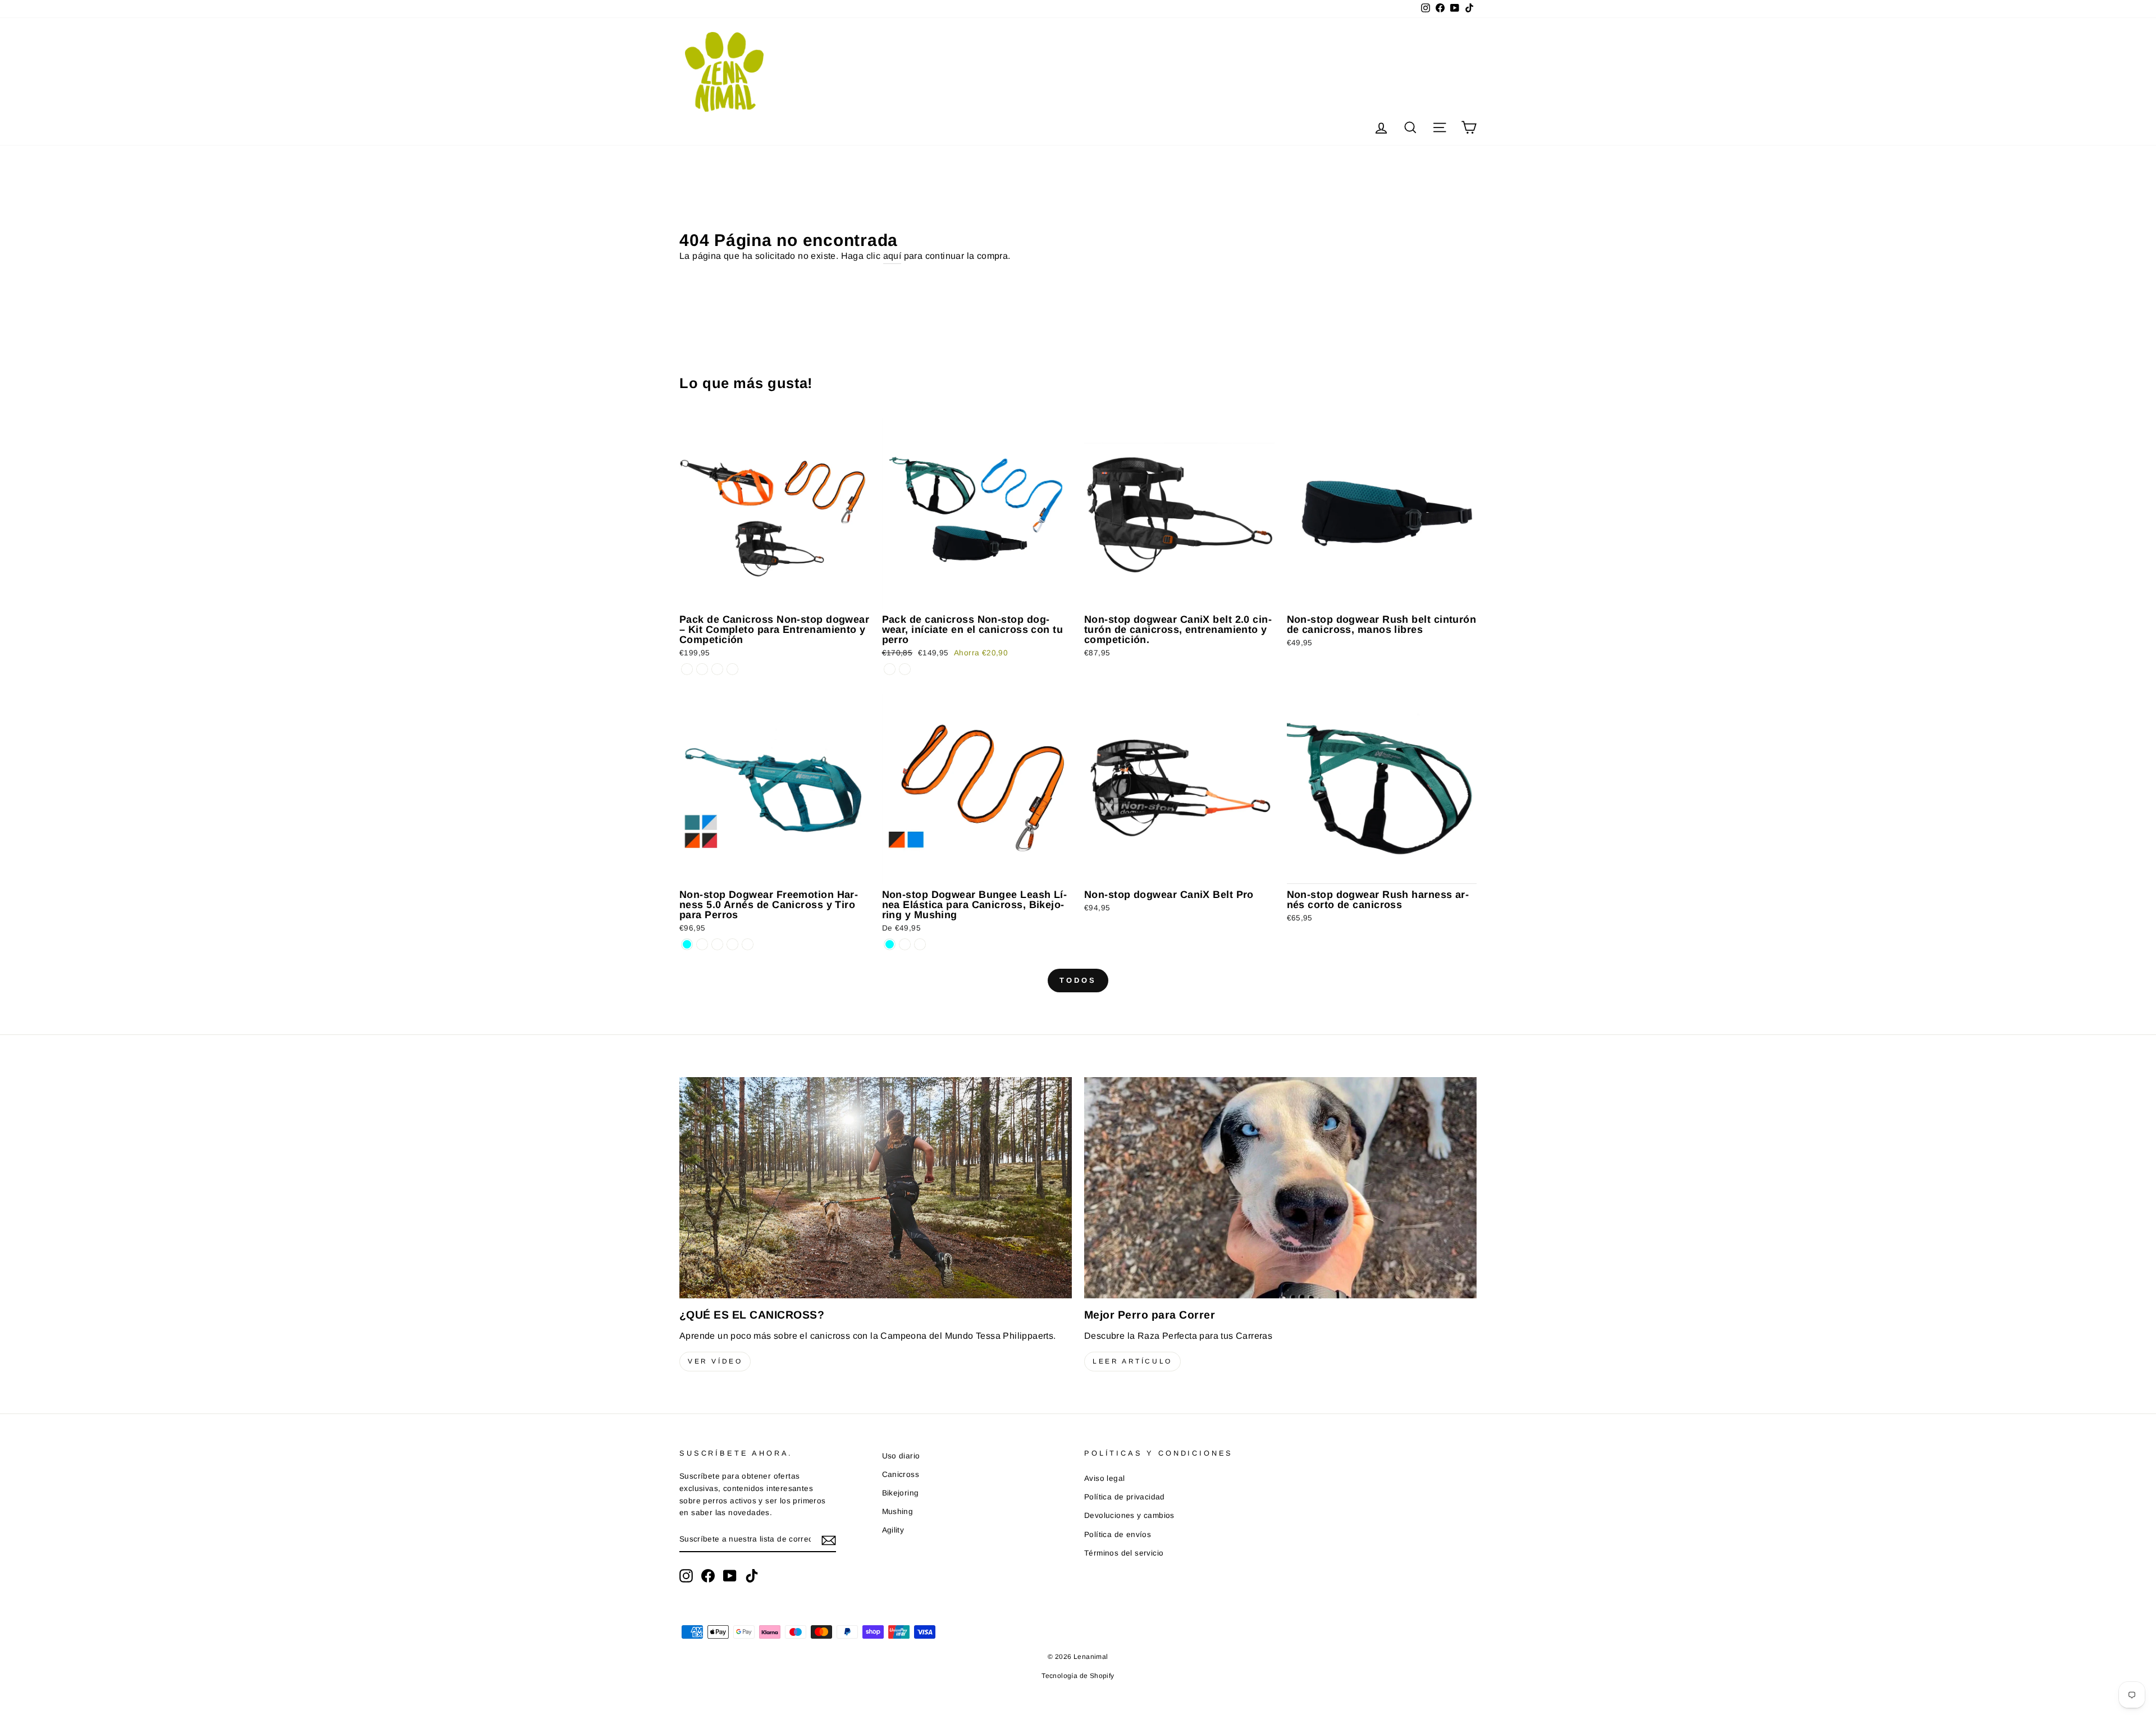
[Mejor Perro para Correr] (1280, 1187)
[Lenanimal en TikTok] (752, 1576)
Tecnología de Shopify (1078, 1676)
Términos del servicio (1124, 1553)
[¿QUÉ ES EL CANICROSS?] (876, 1187)
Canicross (901, 1474)
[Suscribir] (829, 1540)
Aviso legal (1104, 1478)
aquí (892, 256)
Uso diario (901, 1456)
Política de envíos (1118, 1535)
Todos (1078, 980)
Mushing (898, 1511)
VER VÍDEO (715, 1361)
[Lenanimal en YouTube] (730, 1576)
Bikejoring (901, 1493)
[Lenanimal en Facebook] (708, 1576)
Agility (893, 1530)
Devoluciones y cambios (1129, 1515)
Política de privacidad (1125, 1497)
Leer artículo (1132, 1361)
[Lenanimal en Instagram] (686, 1576)
